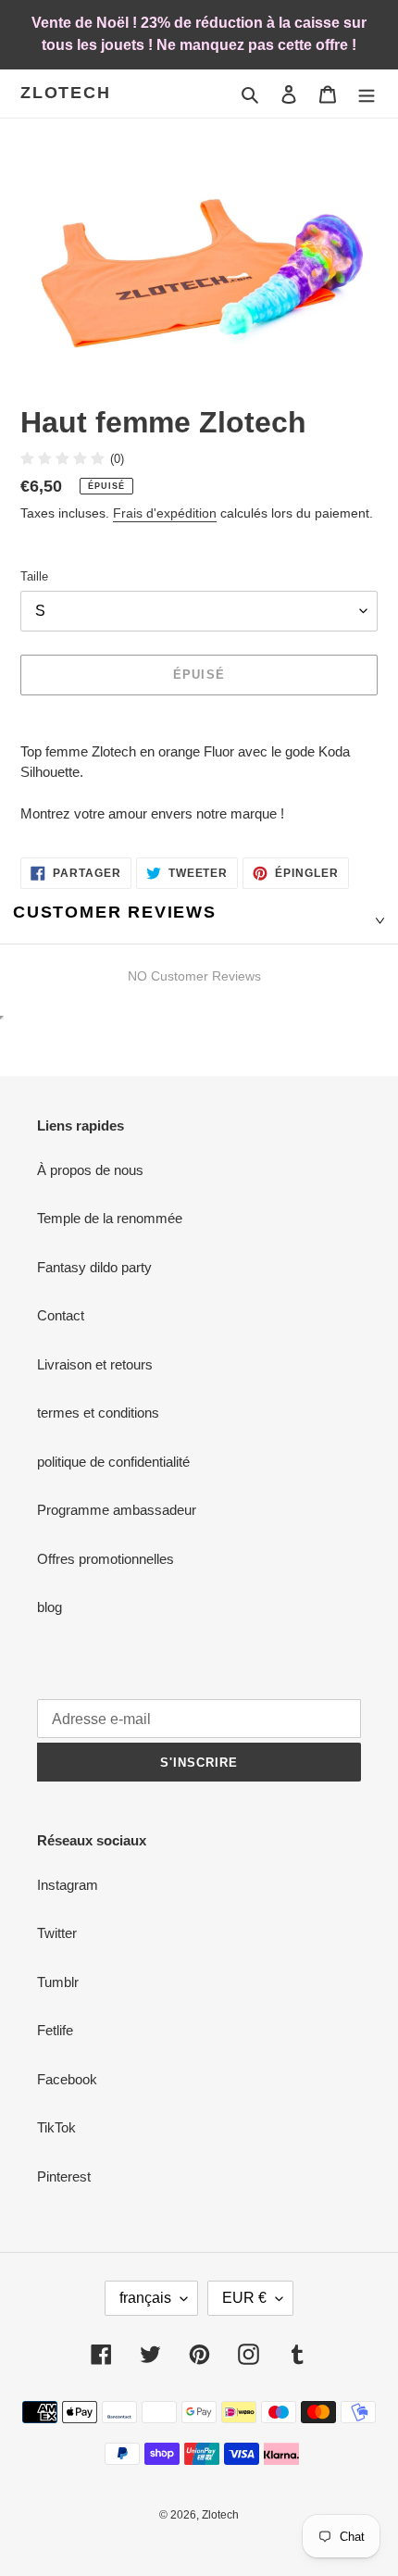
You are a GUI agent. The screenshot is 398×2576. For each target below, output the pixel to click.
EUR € (244, 2298)
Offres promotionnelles (106, 1559)
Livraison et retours (95, 1364)
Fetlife (55, 2030)
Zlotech (66, 93)
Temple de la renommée (110, 1218)
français (145, 2298)
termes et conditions (98, 1413)
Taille (34, 576)
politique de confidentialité (113, 1462)
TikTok (56, 2127)
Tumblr (58, 1982)
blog (50, 1607)
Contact (61, 1315)
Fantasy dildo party (94, 1267)
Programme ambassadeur (117, 1510)
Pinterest (64, 2176)
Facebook (67, 2079)
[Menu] (367, 94)
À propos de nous (90, 1170)
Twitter (57, 1933)
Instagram (68, 1885)
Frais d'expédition (165, 513)
